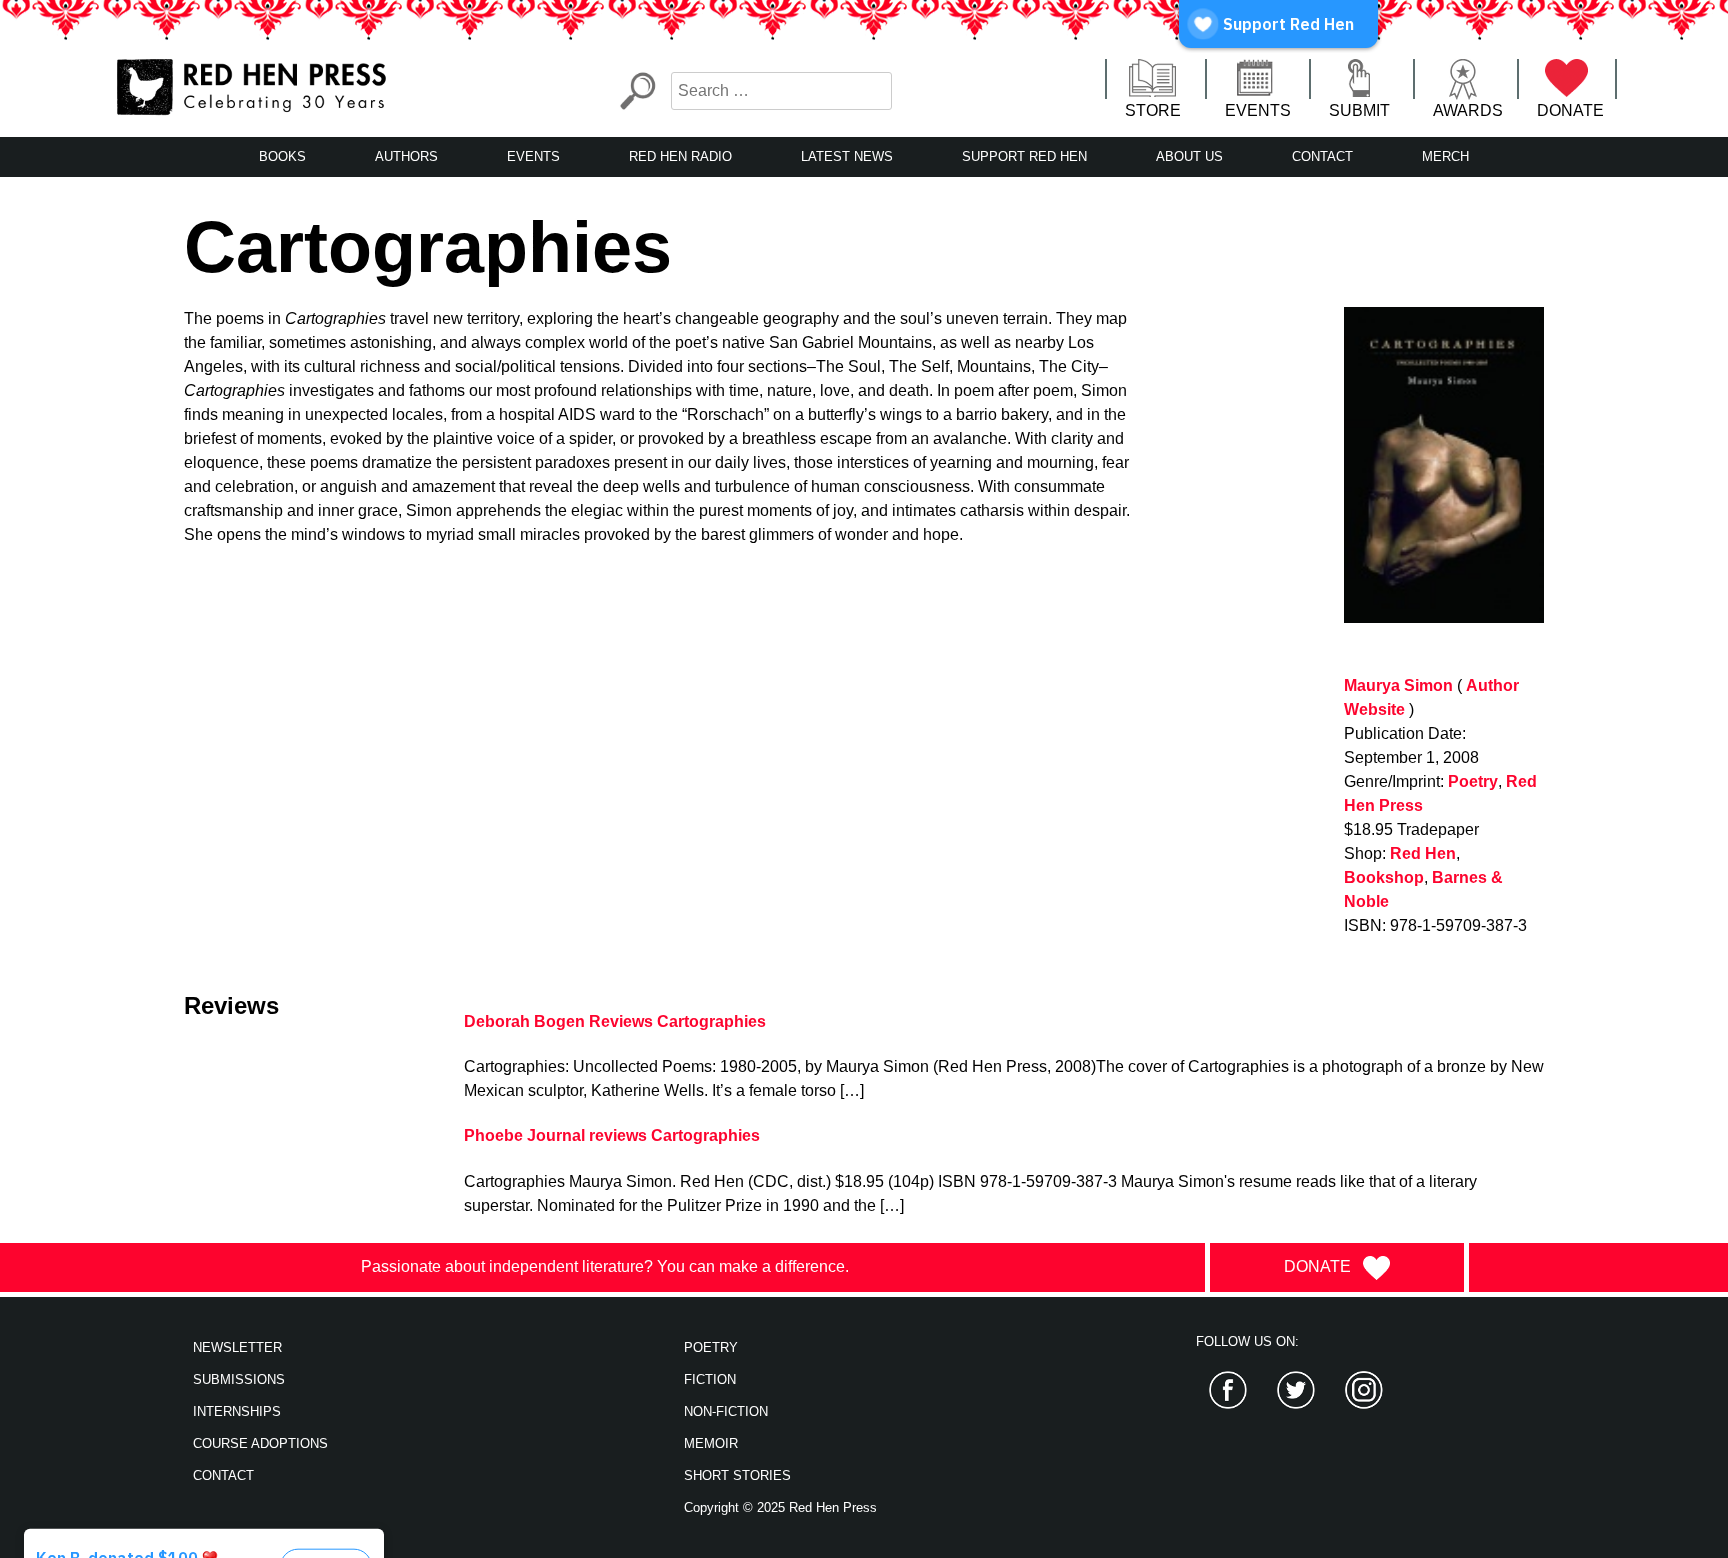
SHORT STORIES (737, 1475)
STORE (1153, 110)
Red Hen (1423, 853)
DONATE (1570, 110)
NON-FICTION (726, 1411)
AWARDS (1468, 110)
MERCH (1445, 156)
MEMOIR (711, 1443)
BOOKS (282, 156)
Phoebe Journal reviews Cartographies (612, 1135)
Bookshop (1384, 877)
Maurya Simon (1398, 685)
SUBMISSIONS (239, 1379)
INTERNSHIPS (237, 1411)
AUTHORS (406, 156)
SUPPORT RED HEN (1024, 156)
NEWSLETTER (237, 1347)
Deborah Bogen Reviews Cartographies (615, 1021)
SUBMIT (1359, 110)
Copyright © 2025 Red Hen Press (780, 1507)
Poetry (1473, 781)
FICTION (710, 1379)
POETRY (711, 1347)
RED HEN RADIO (680, 156)
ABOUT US (1189, 156)
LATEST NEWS (847, 156)
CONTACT (1322, 156)
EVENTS (1258, 110)
